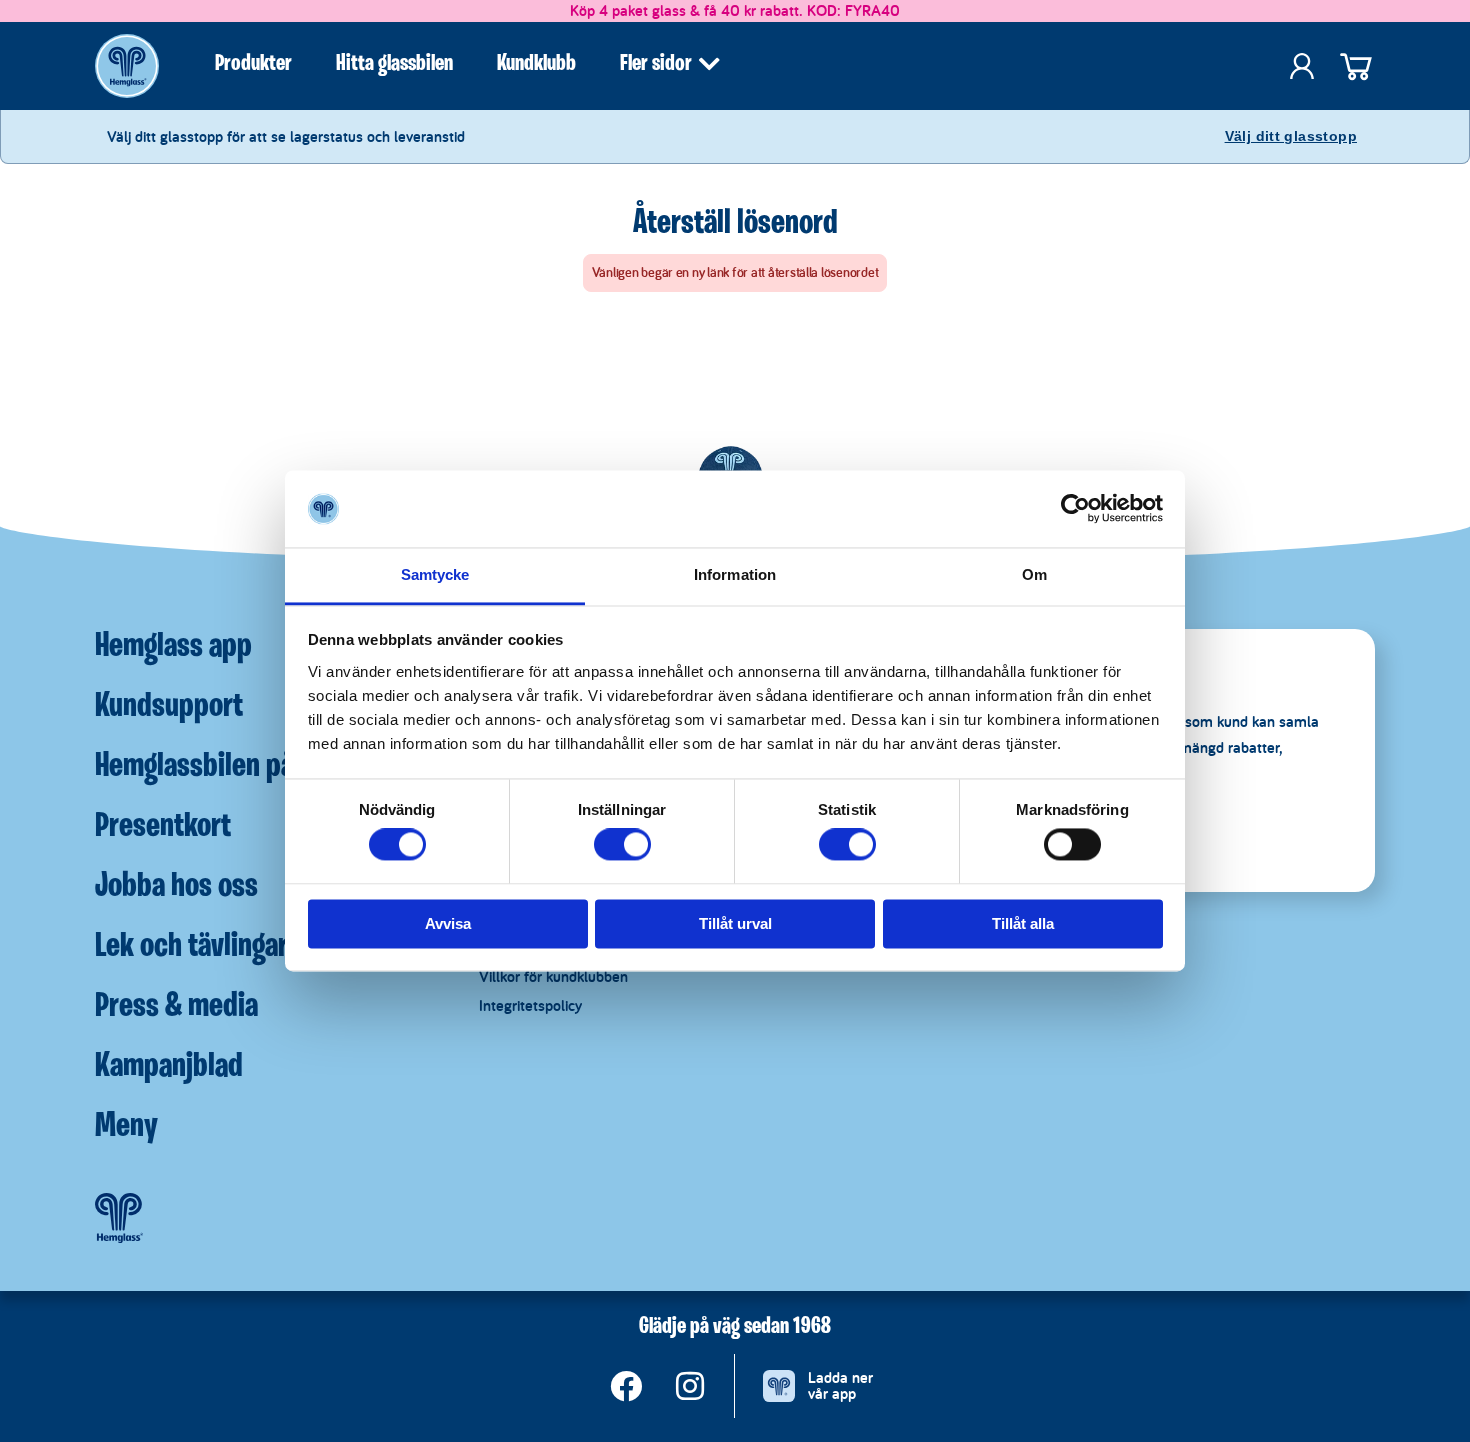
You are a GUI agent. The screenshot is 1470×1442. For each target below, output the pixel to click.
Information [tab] (735, 574)
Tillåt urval (735, 923)
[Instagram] (690, 1386)
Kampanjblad (169, 1067)
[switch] (622, 845)
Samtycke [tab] (435, 574)
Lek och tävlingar (191, 947)
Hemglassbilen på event (229, 767)
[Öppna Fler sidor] (709, 64)
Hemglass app (173, 647)
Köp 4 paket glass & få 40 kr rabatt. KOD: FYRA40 (735, 10)
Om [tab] (1034, 574)
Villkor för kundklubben (553, 976)
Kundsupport (169, 707)
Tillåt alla (1023, 923)
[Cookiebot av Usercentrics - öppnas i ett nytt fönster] (1075, 509)
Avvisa (448, 923)
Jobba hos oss (176, 887)
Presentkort (163, 827)
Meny (126, 1127)
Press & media (176, 1007)
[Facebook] (626, 1386)
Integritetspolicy (530, 1005)
